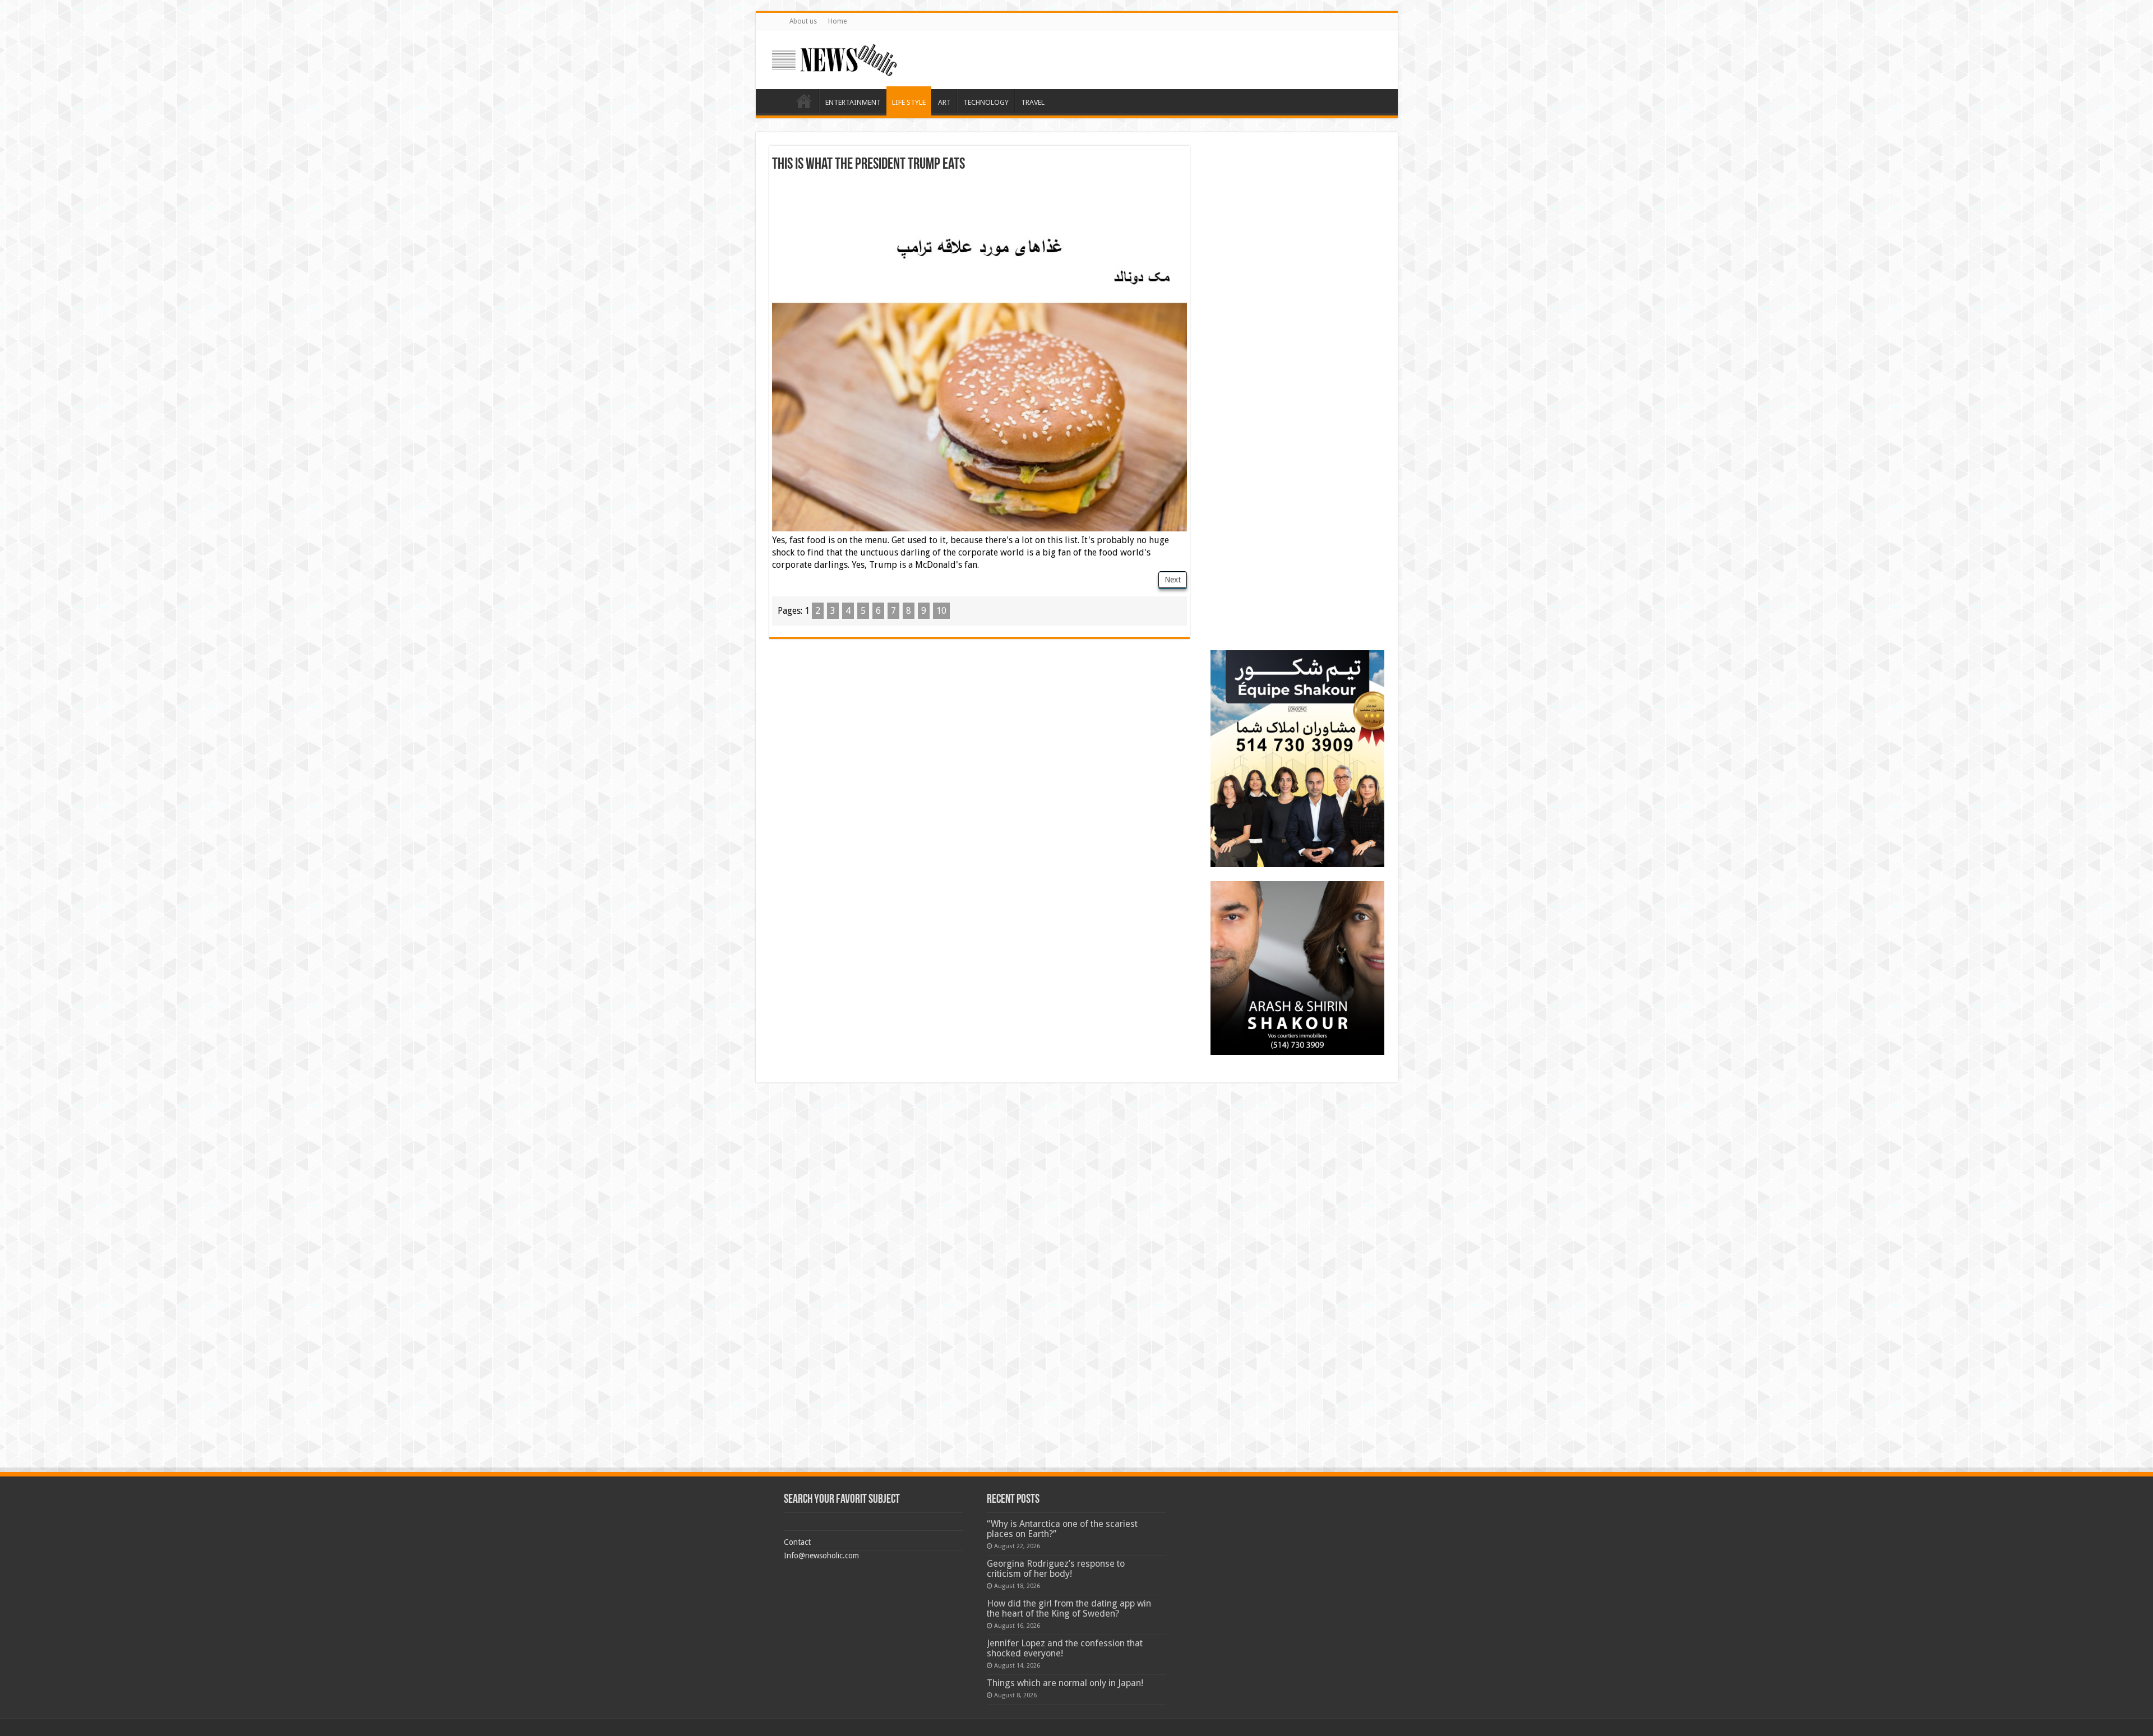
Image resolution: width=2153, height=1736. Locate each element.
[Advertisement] (980, 203)
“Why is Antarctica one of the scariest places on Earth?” (1062, 1529)
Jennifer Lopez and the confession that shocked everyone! (1065, 1648)
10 (941, 611)
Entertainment (853, 102)
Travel (1033, 102)
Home (837, 21)
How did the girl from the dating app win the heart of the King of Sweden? (1069, 1608)
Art (944, 102)
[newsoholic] (834, 58)
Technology (986, 102)
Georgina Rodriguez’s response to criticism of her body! (1056, 1569)
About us (803, 21)
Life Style (909, 102)
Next (1173, 580)
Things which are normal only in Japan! (1065, 1683)
